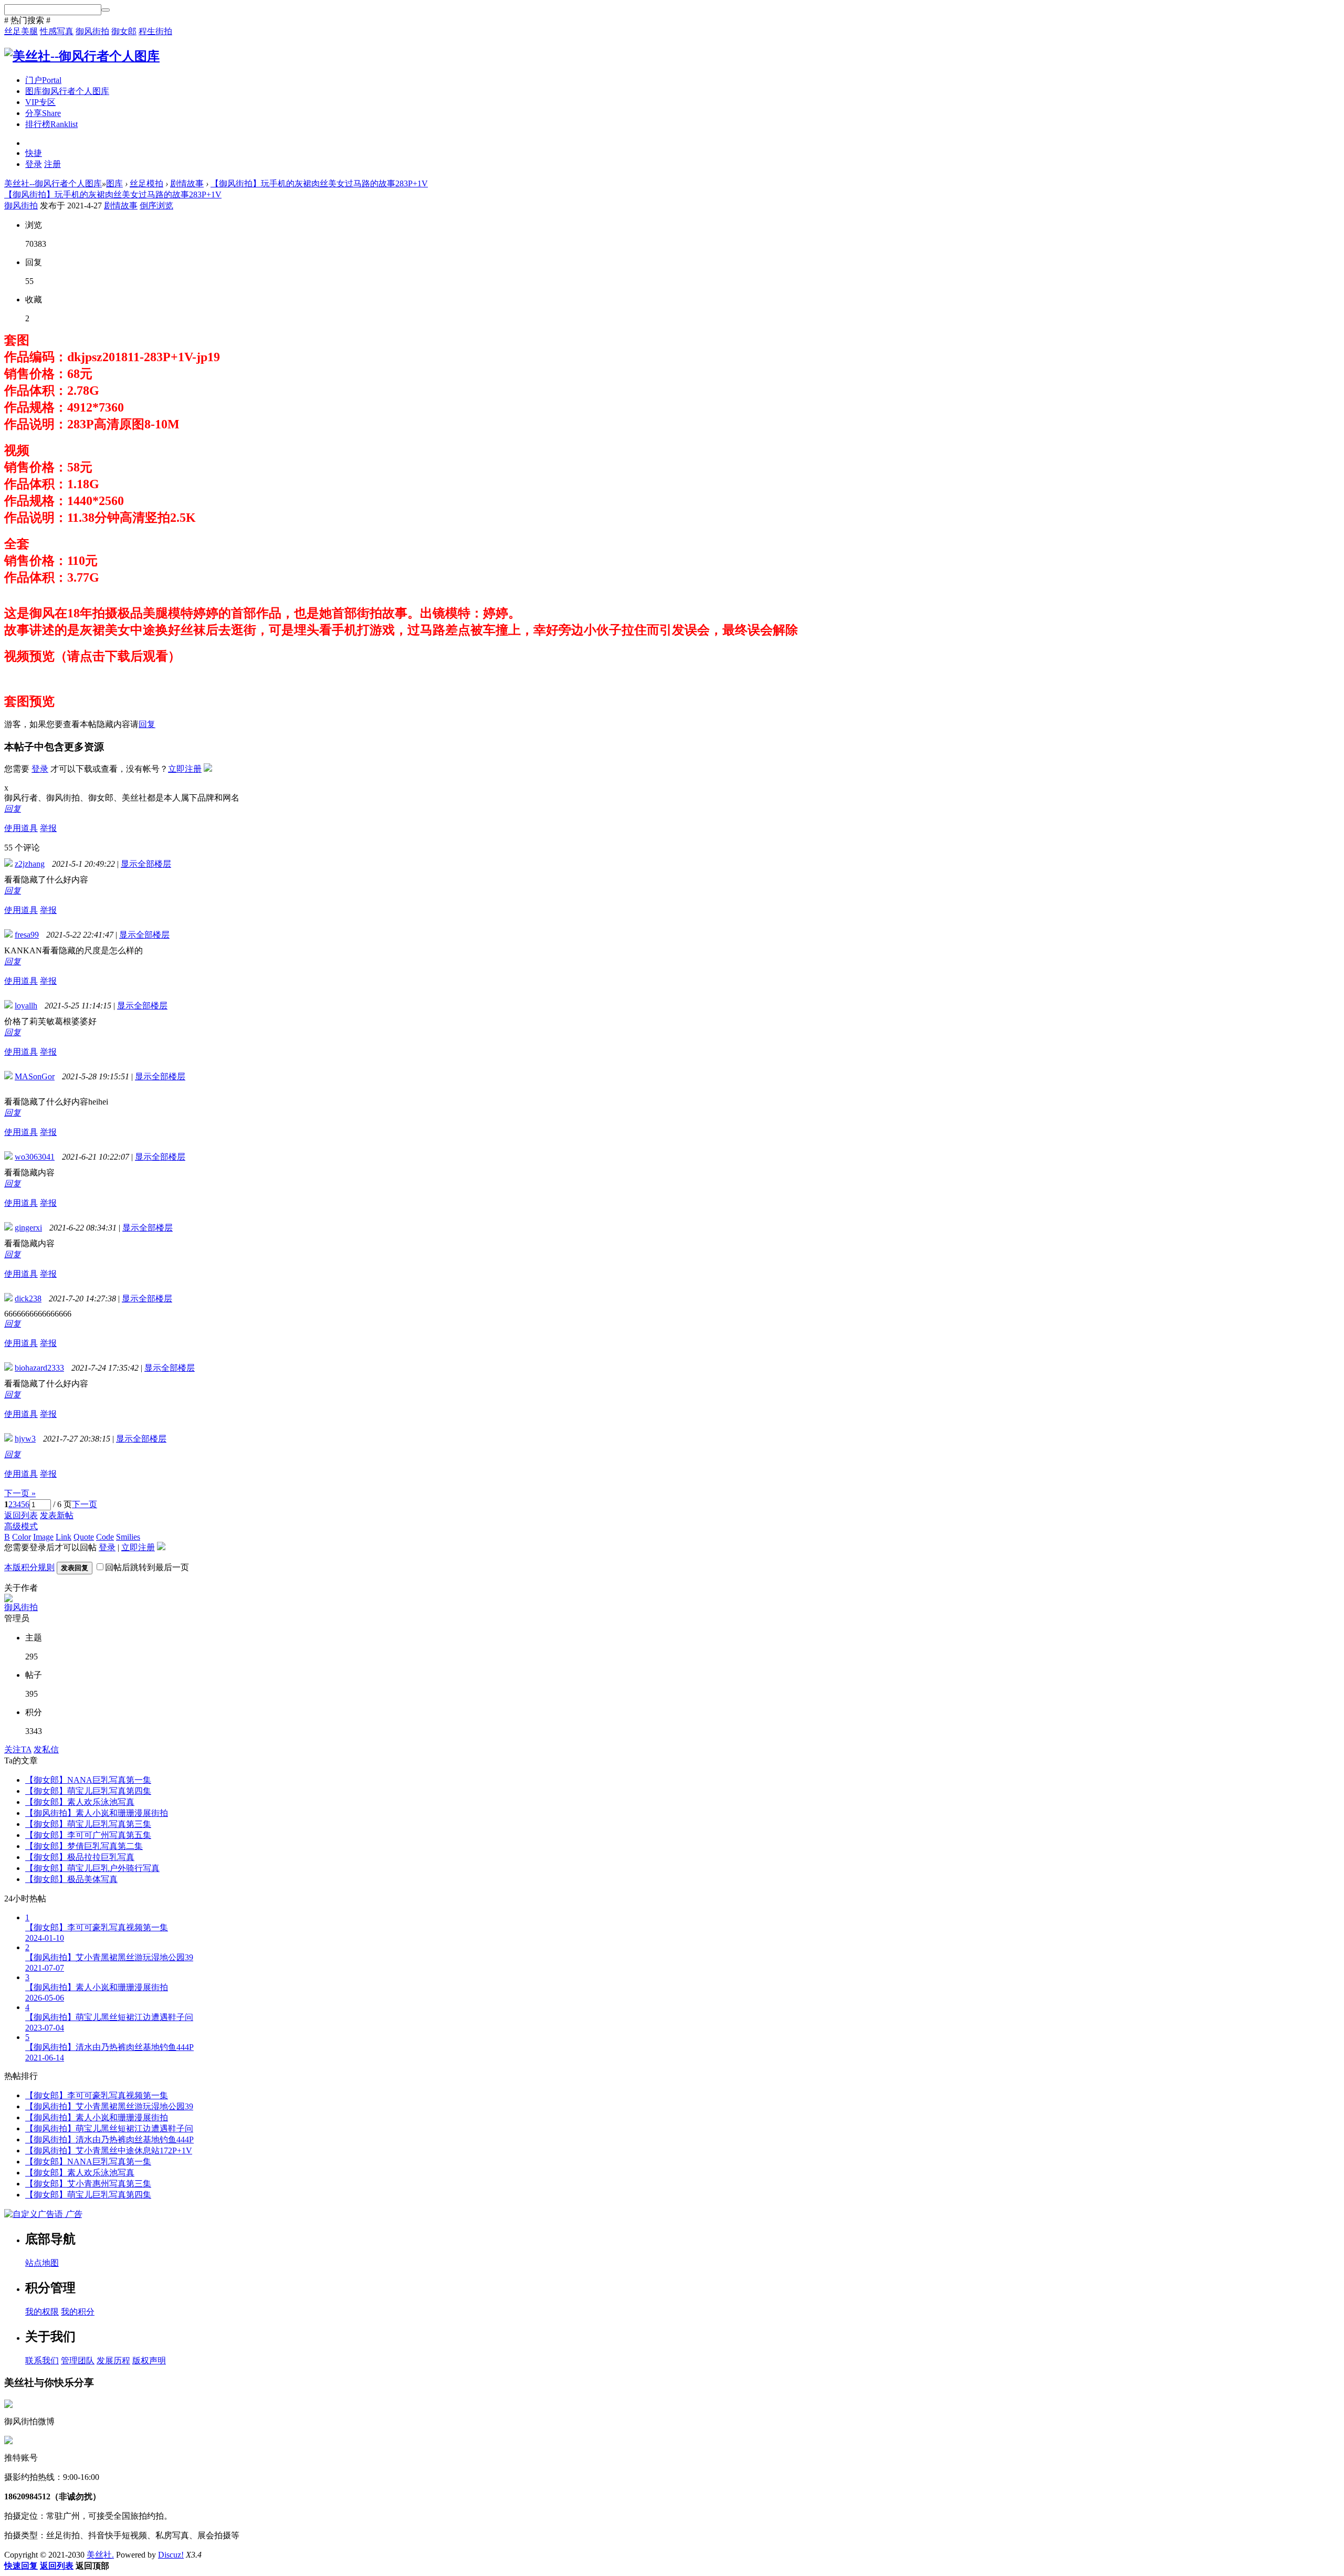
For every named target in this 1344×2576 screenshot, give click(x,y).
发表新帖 (57, 1515)
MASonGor (35, 1076)
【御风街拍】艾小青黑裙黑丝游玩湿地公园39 (109, 2106)
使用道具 (21, 828)
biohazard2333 (39, 1368)
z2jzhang (30, 864)
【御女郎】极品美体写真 (71, 1879)
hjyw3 (25, 1439)
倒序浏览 (156, 206)
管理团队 (78, 2361)
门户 (43, 80)
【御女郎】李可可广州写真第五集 (88, 1835)
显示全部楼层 (146, 864)
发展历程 (113, 2361)
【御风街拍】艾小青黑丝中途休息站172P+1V (109, 2151)
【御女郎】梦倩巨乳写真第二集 (84, 1846)
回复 (147, 724)
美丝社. (100, 2555)
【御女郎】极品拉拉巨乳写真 (80, 1857)
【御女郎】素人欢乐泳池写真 (80, 1802)
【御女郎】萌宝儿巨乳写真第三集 (88, 1824)
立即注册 (185, 769)
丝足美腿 (21, 31)
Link (64, 1537)
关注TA (18, 1749)
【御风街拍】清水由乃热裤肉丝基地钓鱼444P (109, 2139)
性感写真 (57, 31)
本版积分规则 (29, 1567)
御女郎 (124, 31)
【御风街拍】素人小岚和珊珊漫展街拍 (97, 1813)
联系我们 (42, 2361)
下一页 (85, 1504)
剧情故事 (187, 183)
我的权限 (42, 2312)
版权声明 (149, 2361)
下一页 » (20, 1493)
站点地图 (42, 2263)
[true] (106, 10)
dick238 (28, 1298)
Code (105, 1537)
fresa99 (27, 935)
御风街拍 (92, 31)
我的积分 (78, 2312)
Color (22, 1537)
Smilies (128, 1537)
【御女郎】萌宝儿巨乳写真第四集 (88, 1791)
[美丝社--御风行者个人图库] (82, 56)
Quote (84, 1537)
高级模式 (21, 1526)
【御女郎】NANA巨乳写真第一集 (88, 1780)
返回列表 (21, 1515)
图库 (67, 91)
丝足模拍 (146, 183)
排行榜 (51, 124)
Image (43, 1537)
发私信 (46, 1749)
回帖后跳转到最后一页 (147, 1567)
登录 (34, 164)
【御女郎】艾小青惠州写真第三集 (88, 2184)
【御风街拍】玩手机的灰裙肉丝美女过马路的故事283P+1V (319, 183)
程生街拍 (155, 31)
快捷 (34, 153)
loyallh (26, 1006)
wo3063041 (35, 1157)
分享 (43, 113)
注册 (52, 164)
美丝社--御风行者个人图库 (53, 183)
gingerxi (28, 1228)
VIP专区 (40, 102)
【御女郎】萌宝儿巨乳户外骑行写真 (92, 1868)
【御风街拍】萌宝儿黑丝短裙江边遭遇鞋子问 (109, 2128)
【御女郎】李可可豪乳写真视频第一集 (97, 2095)
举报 (48, 828)
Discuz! (171, 2555)
